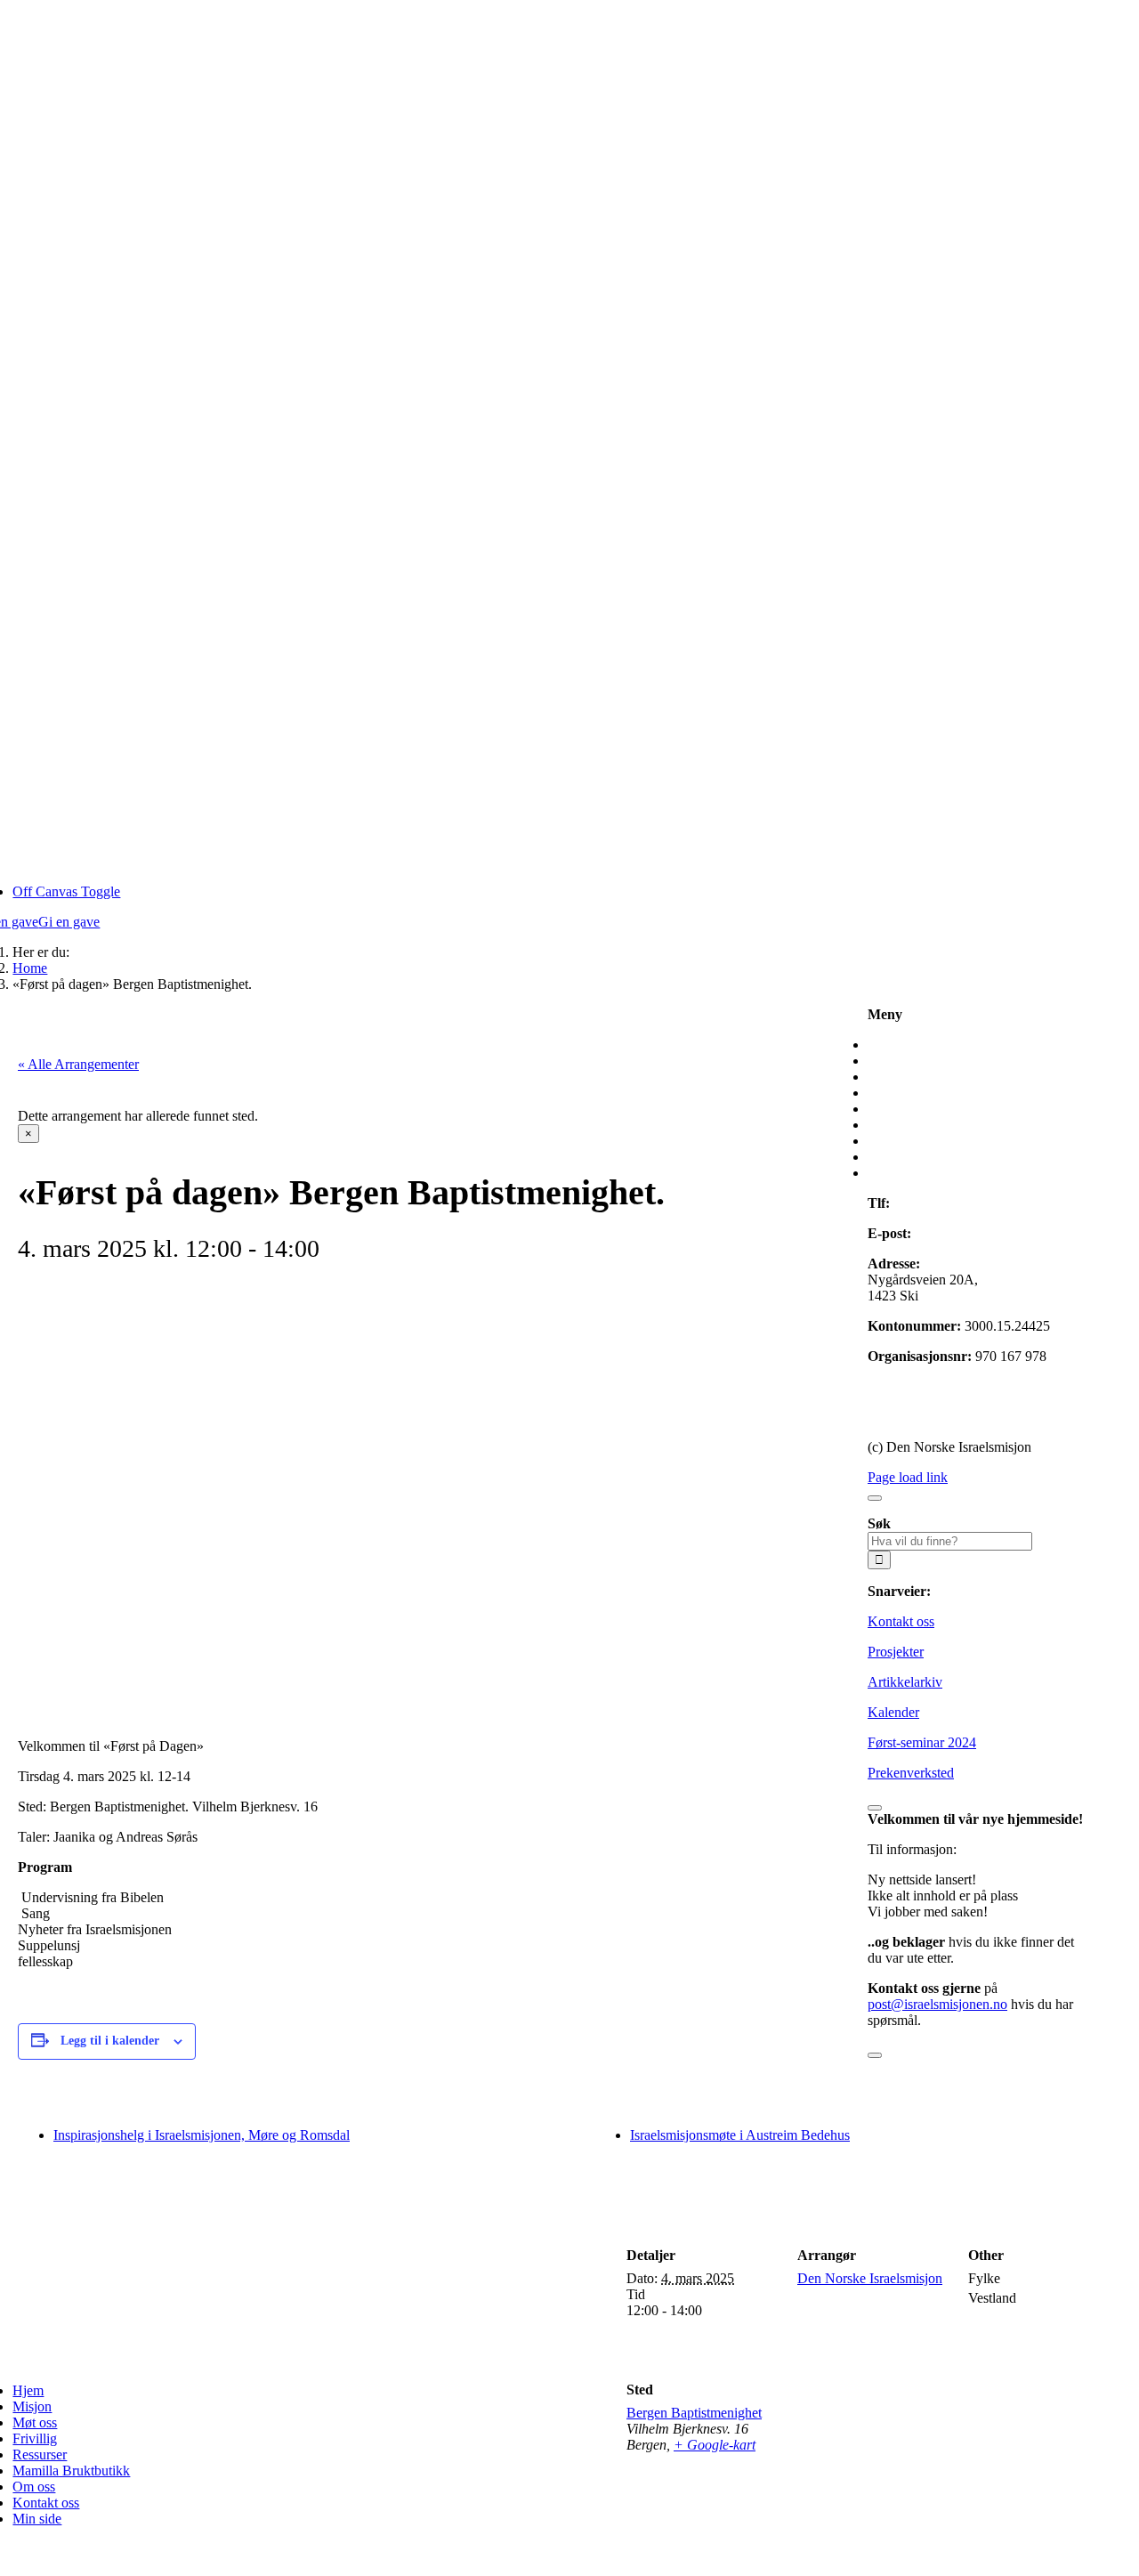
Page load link (908, 1477)
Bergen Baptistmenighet (694, 2413)
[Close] (875, 1498)
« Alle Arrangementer (78, 1064)
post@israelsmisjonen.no (985, 1233)
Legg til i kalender (110, 2041)
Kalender (893, 1712)
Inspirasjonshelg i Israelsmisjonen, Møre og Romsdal (202, 2135)
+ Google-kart (715, 2445)
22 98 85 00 (927, 1203)
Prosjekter (896, 1652)
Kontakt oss (901, 1621)
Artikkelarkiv (905, 1682)
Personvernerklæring (926, 1417)
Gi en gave (898, 1386)
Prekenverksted (911, 1773)
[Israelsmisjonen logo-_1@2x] (302, 2360)
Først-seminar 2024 (922, 1742)
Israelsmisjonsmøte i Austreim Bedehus (740, 2135)
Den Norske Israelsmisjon (870, 2278)
